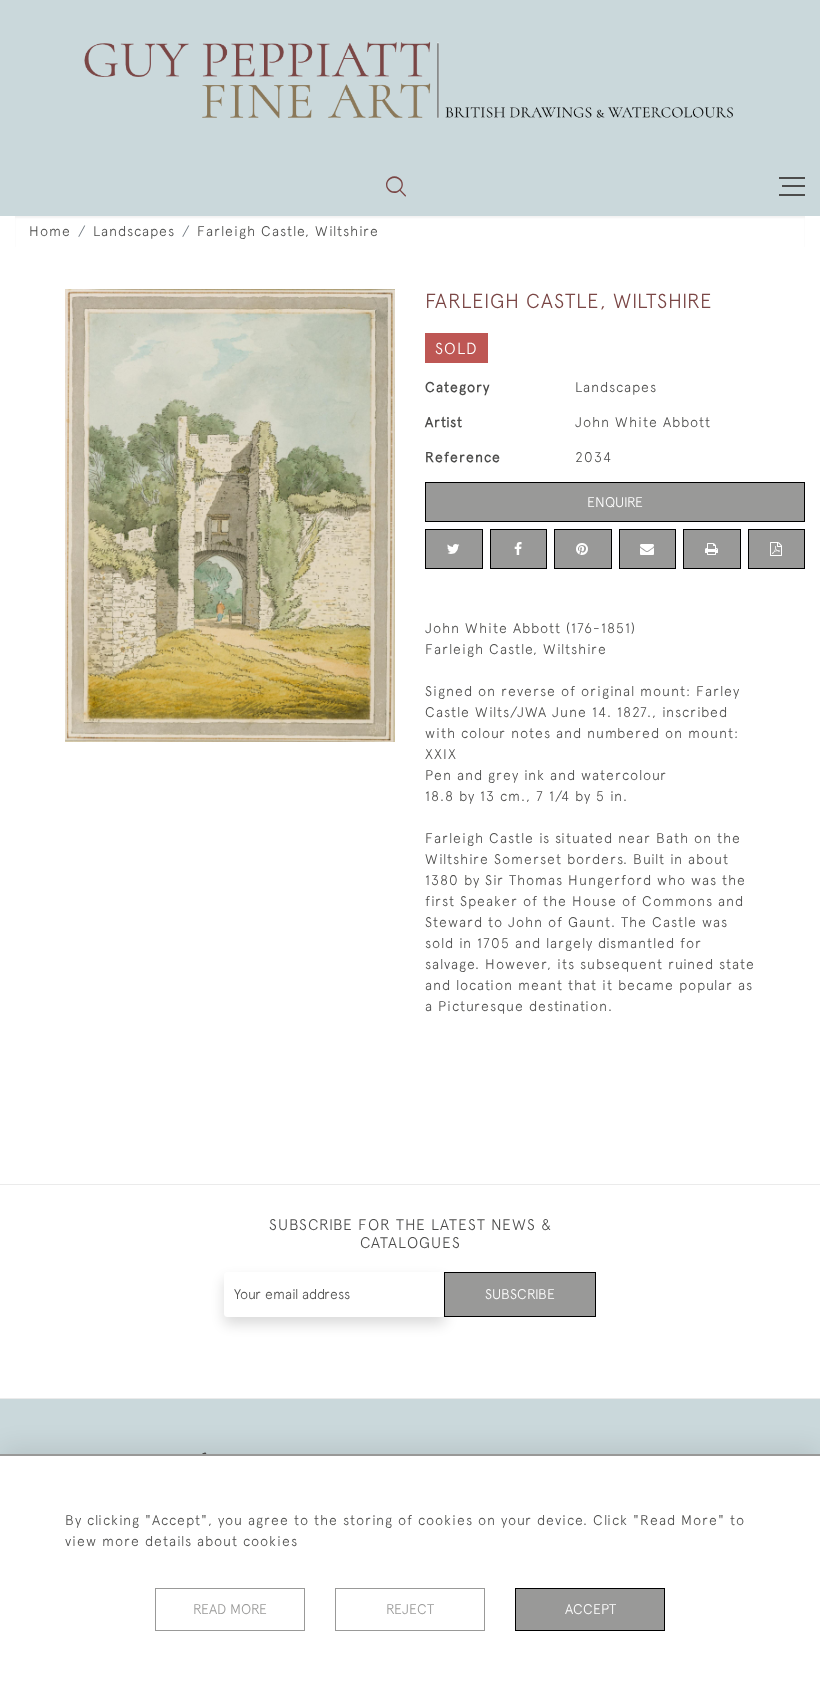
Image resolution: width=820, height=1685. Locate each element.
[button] (396, 186)
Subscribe (520, 1294)
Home (50, 231)
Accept (590, 1609)
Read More (230, 1609)
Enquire (615, 502)
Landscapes (134, 231)
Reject (410, 1609)
